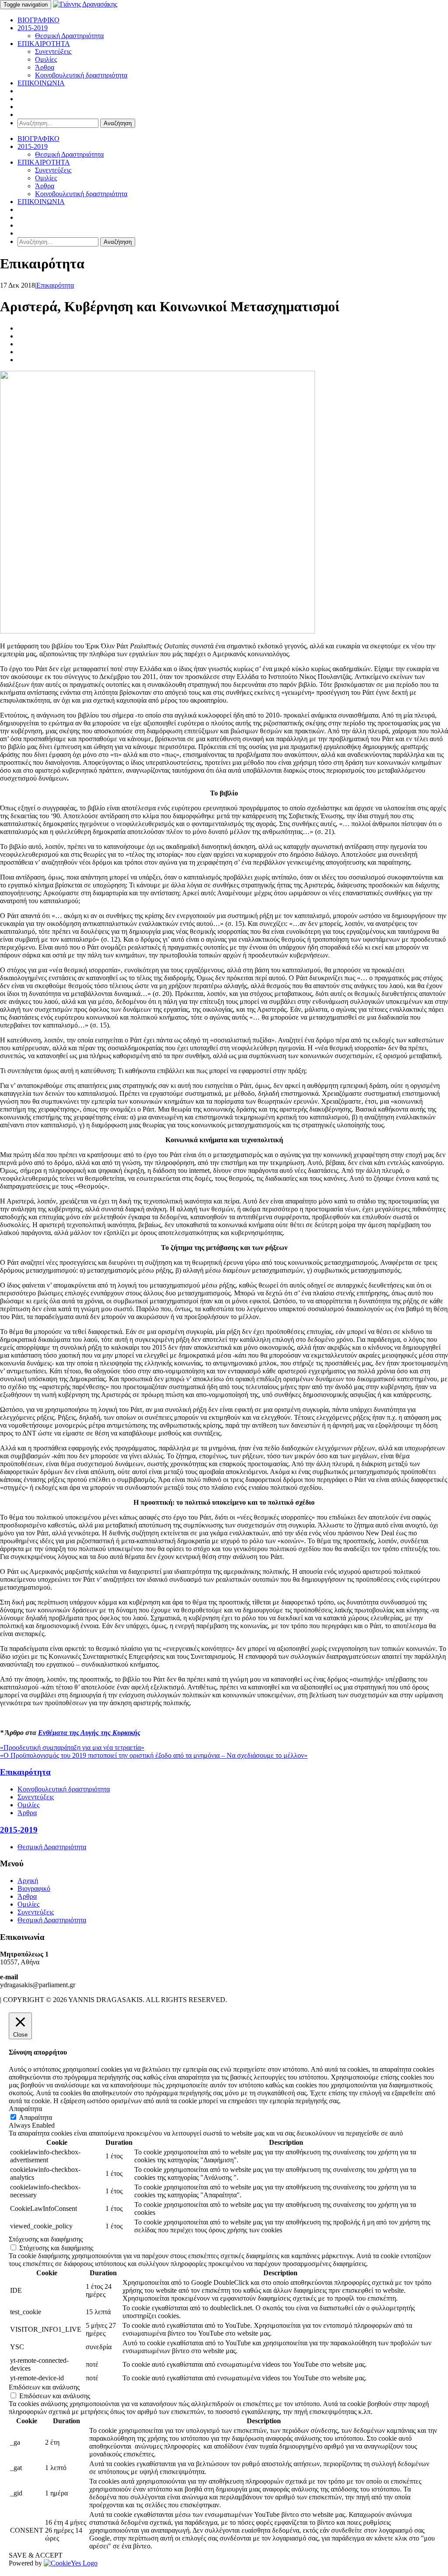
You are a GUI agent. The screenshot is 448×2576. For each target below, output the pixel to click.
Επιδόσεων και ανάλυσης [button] (44, 2387)
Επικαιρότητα (55, 285)
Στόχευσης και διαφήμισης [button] (46, 2239)
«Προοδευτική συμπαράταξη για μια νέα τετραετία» (72, 1747)
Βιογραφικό (34, 1888)
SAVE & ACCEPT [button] (36, 2555)
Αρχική (28, 1881)
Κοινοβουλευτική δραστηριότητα (81, 75)
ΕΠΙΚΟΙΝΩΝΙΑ (41, 83)
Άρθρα (45, 67)
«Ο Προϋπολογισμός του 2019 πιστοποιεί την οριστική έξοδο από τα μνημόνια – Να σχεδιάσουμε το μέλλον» (154, 1755)
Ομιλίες (46, 59)
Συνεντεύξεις (53, 51)
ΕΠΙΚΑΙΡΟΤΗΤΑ (44, 44)
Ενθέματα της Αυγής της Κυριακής (89, 1733)
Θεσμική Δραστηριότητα (69, 36)
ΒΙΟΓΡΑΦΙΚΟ (38, 20)
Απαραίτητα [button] (25, 2109)
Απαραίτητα (35, 2117)
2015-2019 (33, 28)
